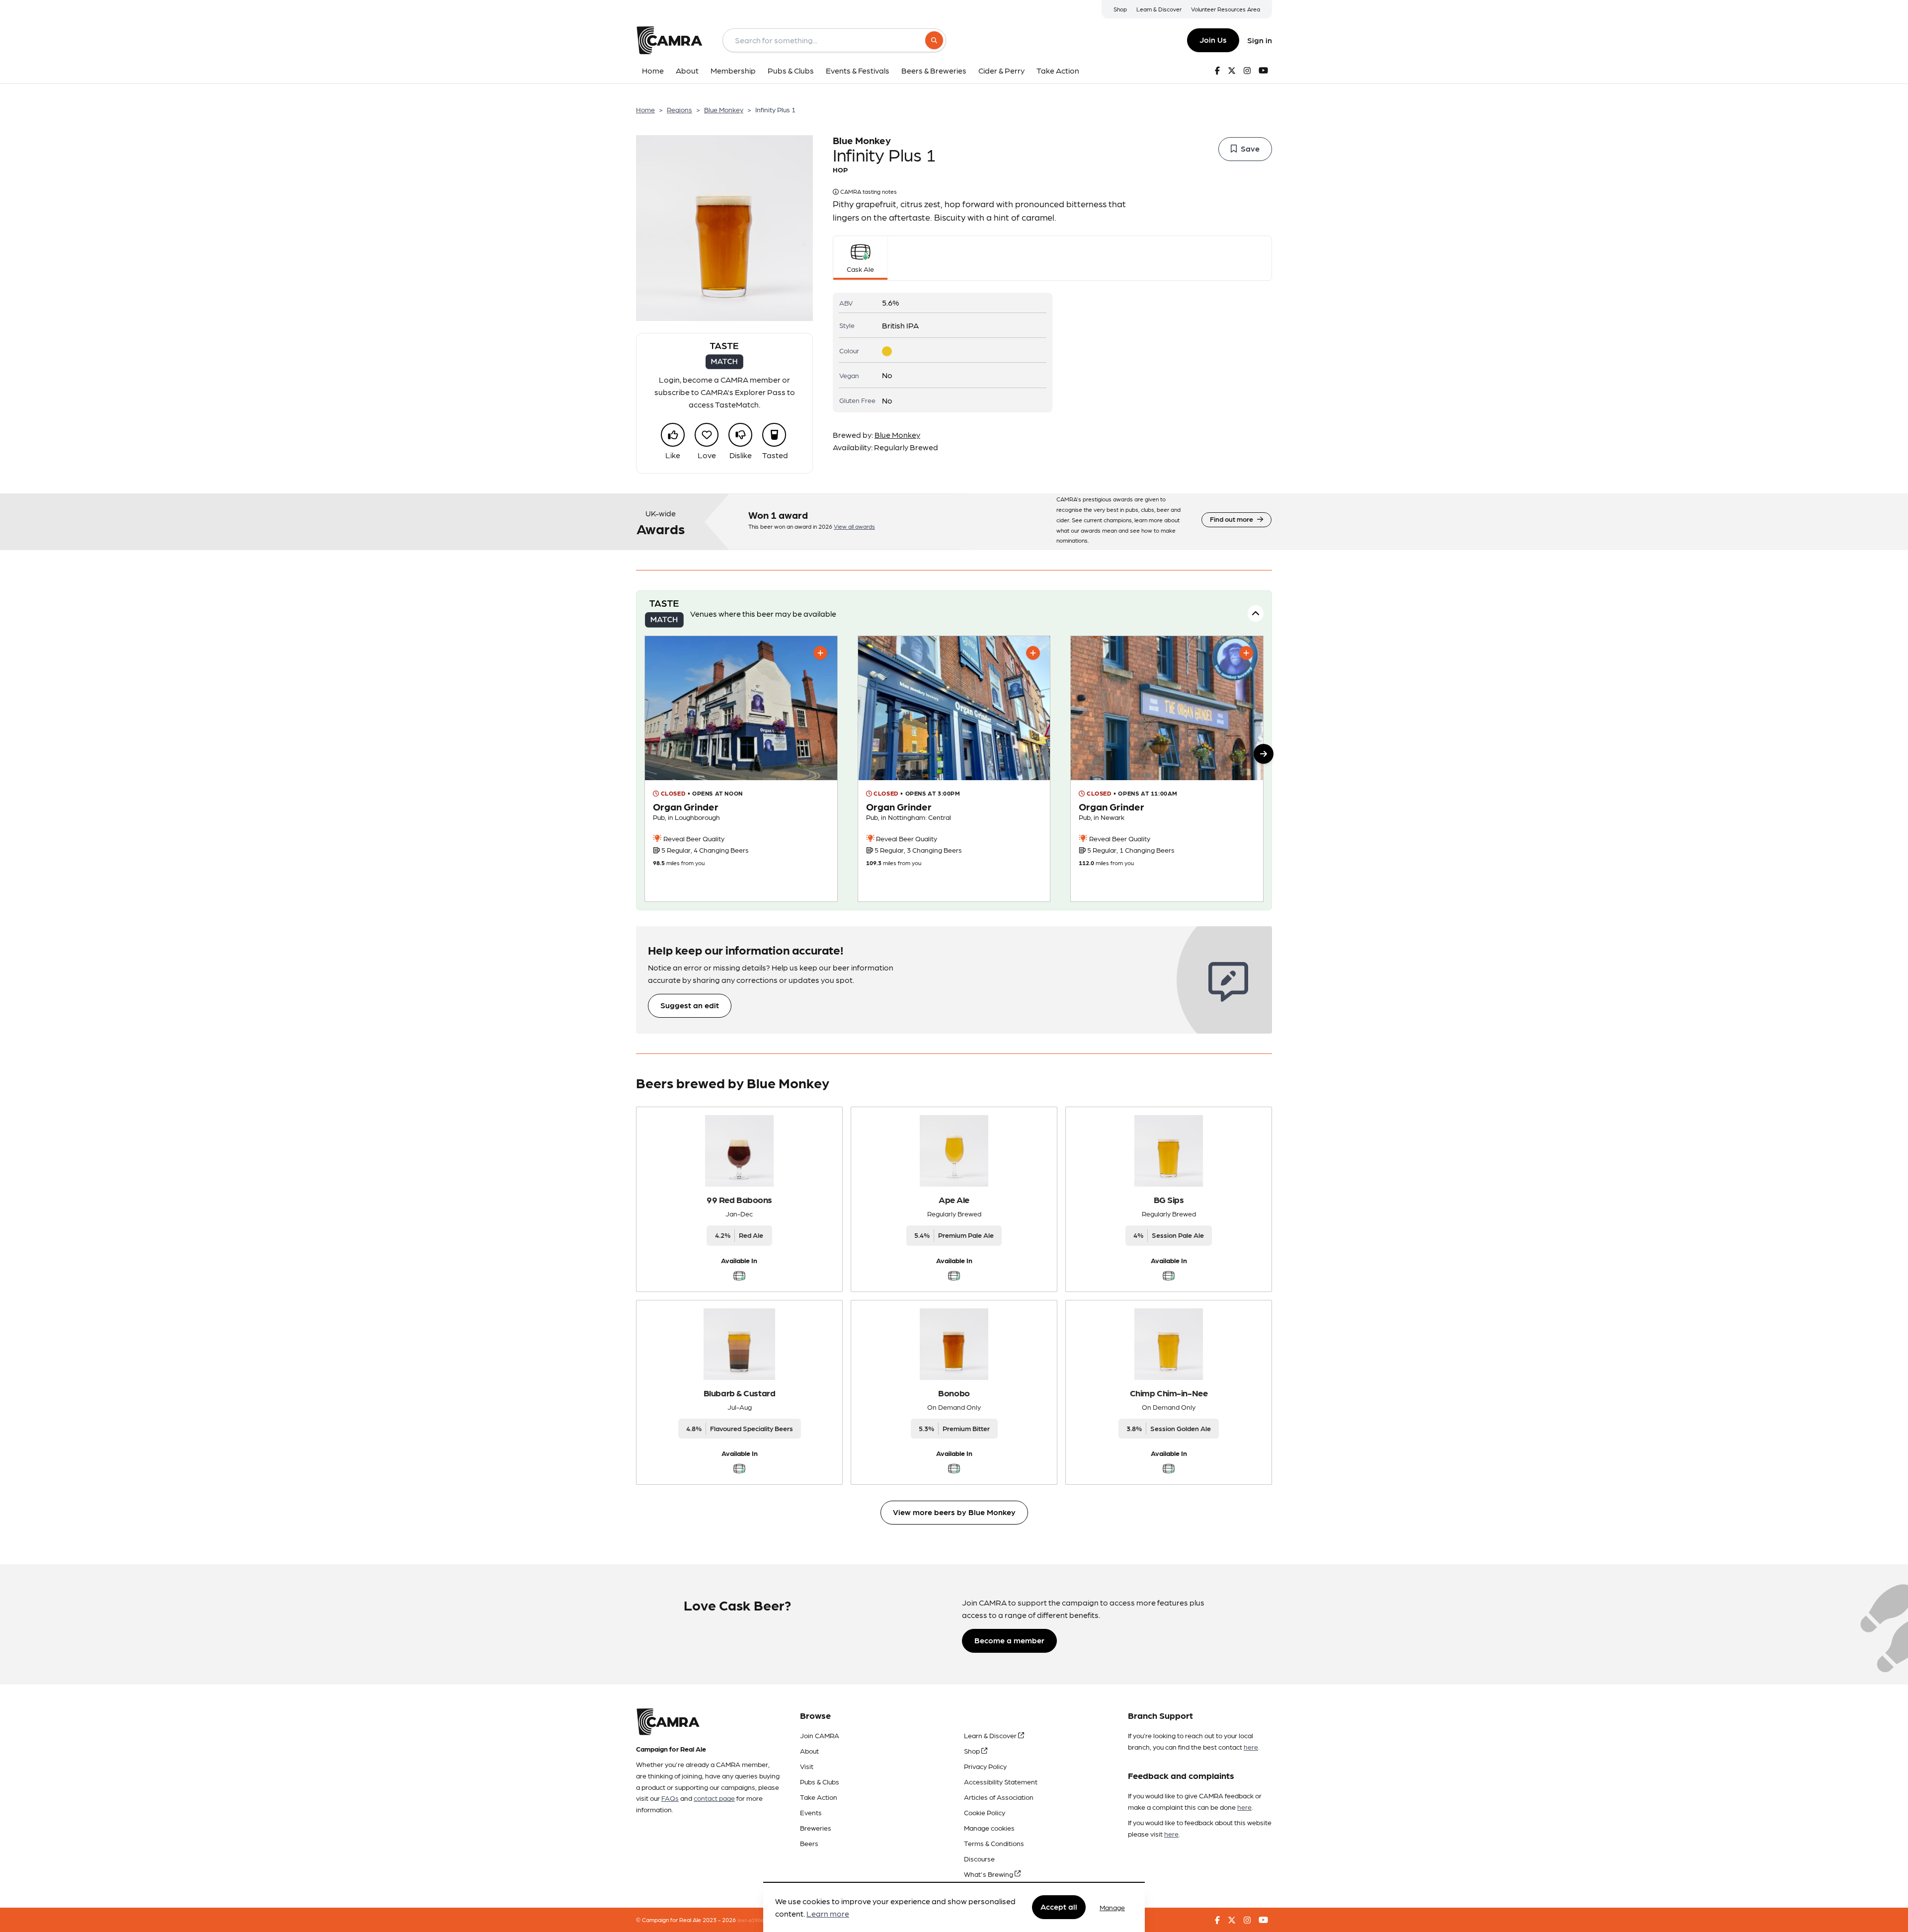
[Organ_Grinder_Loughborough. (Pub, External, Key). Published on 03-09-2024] (741, 769)
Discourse (979, 1858)
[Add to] (820, 653)
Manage (1112, 1907)
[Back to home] (669, 40)
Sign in (1260, 40)
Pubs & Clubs (820, 1781)
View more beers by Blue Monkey (954, 1512)
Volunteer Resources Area (1226, 9)
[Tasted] (774, 435)
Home (645, 109)
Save (1250, 148)
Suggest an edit (690, 1005)
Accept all (1059, 1907)
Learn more (828, 1914)
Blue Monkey (724, 109)
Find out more (1232, 519)
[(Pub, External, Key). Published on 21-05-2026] (954, 769)
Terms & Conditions (994, 1843)
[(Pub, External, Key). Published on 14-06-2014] (1167, 769)
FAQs (670, 1798)
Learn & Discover (1159, 9)
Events (811, 1812)
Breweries (816, 1828)
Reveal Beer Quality (693, 838)
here (1251, 1747)
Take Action (819, 1797)
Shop (1120, 9)
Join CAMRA (820, 1735)
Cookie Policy (985, 1812)
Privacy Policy (985, 1766)
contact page (714, 1798)
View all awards (854, 526)
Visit (807, 1766)
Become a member (1009, 1640)
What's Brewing (989, 1874)
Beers (809, 1843)
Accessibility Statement (1001, 1781)
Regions (679, 109)
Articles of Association (999, 1797)
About (809, 1751)
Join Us (1213, 40)
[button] (1264, 754)
